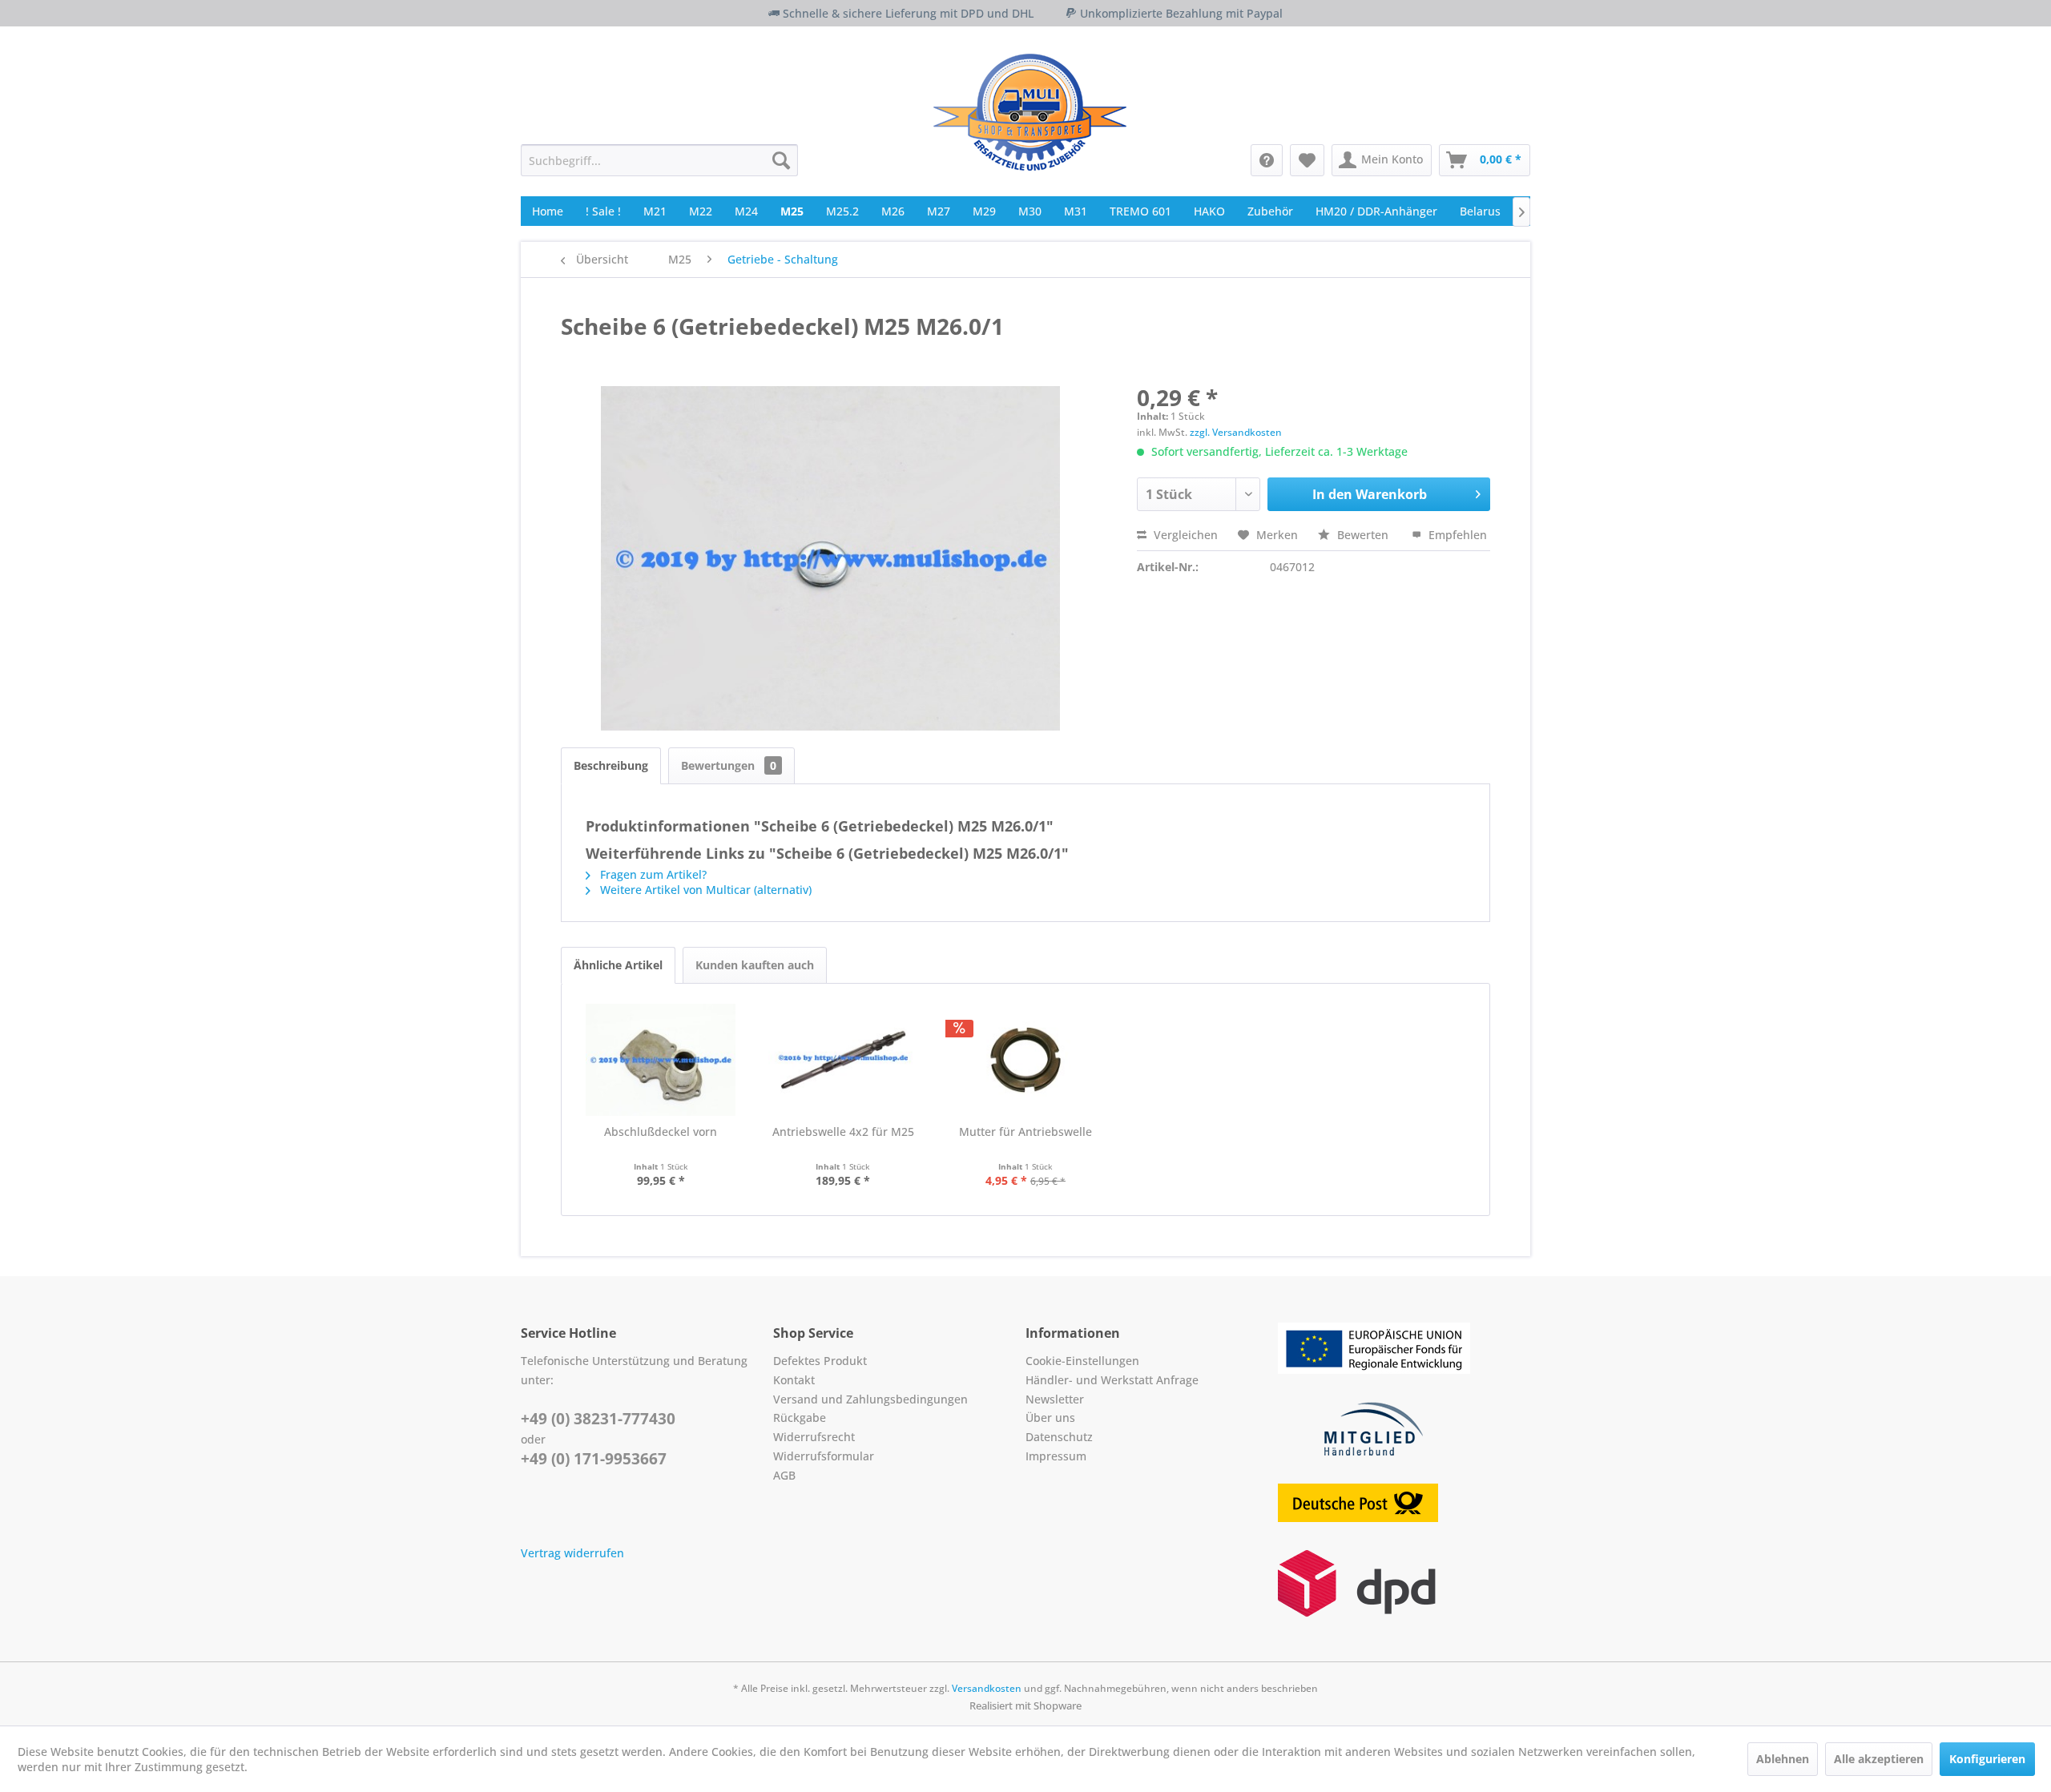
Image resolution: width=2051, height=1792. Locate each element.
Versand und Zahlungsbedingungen (870, 1399)
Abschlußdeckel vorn (661, 1132)
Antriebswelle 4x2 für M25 (843, 1132)
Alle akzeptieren (1879, 1759)
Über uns (1050, 1417)
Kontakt (794, 1380)
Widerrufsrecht (814, 1437)
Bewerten (1363, 535)
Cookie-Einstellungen (1082, 1361)
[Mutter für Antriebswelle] (1025, 1060)
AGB (784, 1475)
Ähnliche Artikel (618, 965)
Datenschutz (1059, 1437)
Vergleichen (1184, 535)
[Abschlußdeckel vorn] (661, 1060)
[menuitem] (659, 160)
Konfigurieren (1987, 1759)
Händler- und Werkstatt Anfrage (1112, 1380)
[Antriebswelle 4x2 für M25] (844, 1060)
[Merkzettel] (1307, 160)
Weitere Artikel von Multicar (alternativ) (704, 890)
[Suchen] (781, 160)
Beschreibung (611, 765)
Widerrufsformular (824, 1456)
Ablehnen (1783, 1759)
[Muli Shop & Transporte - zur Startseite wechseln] (1030, 112)
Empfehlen (1456, 535)
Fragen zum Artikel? (652, 874)
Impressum (1056, 1456)
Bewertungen (729, 765)
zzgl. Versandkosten (1236, 432)
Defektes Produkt (820, 1361)
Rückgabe (800, 1417)
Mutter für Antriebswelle (1025, 1132)
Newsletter (1055, 1399)
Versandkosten (987, 1688)
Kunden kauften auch (755, 965)
